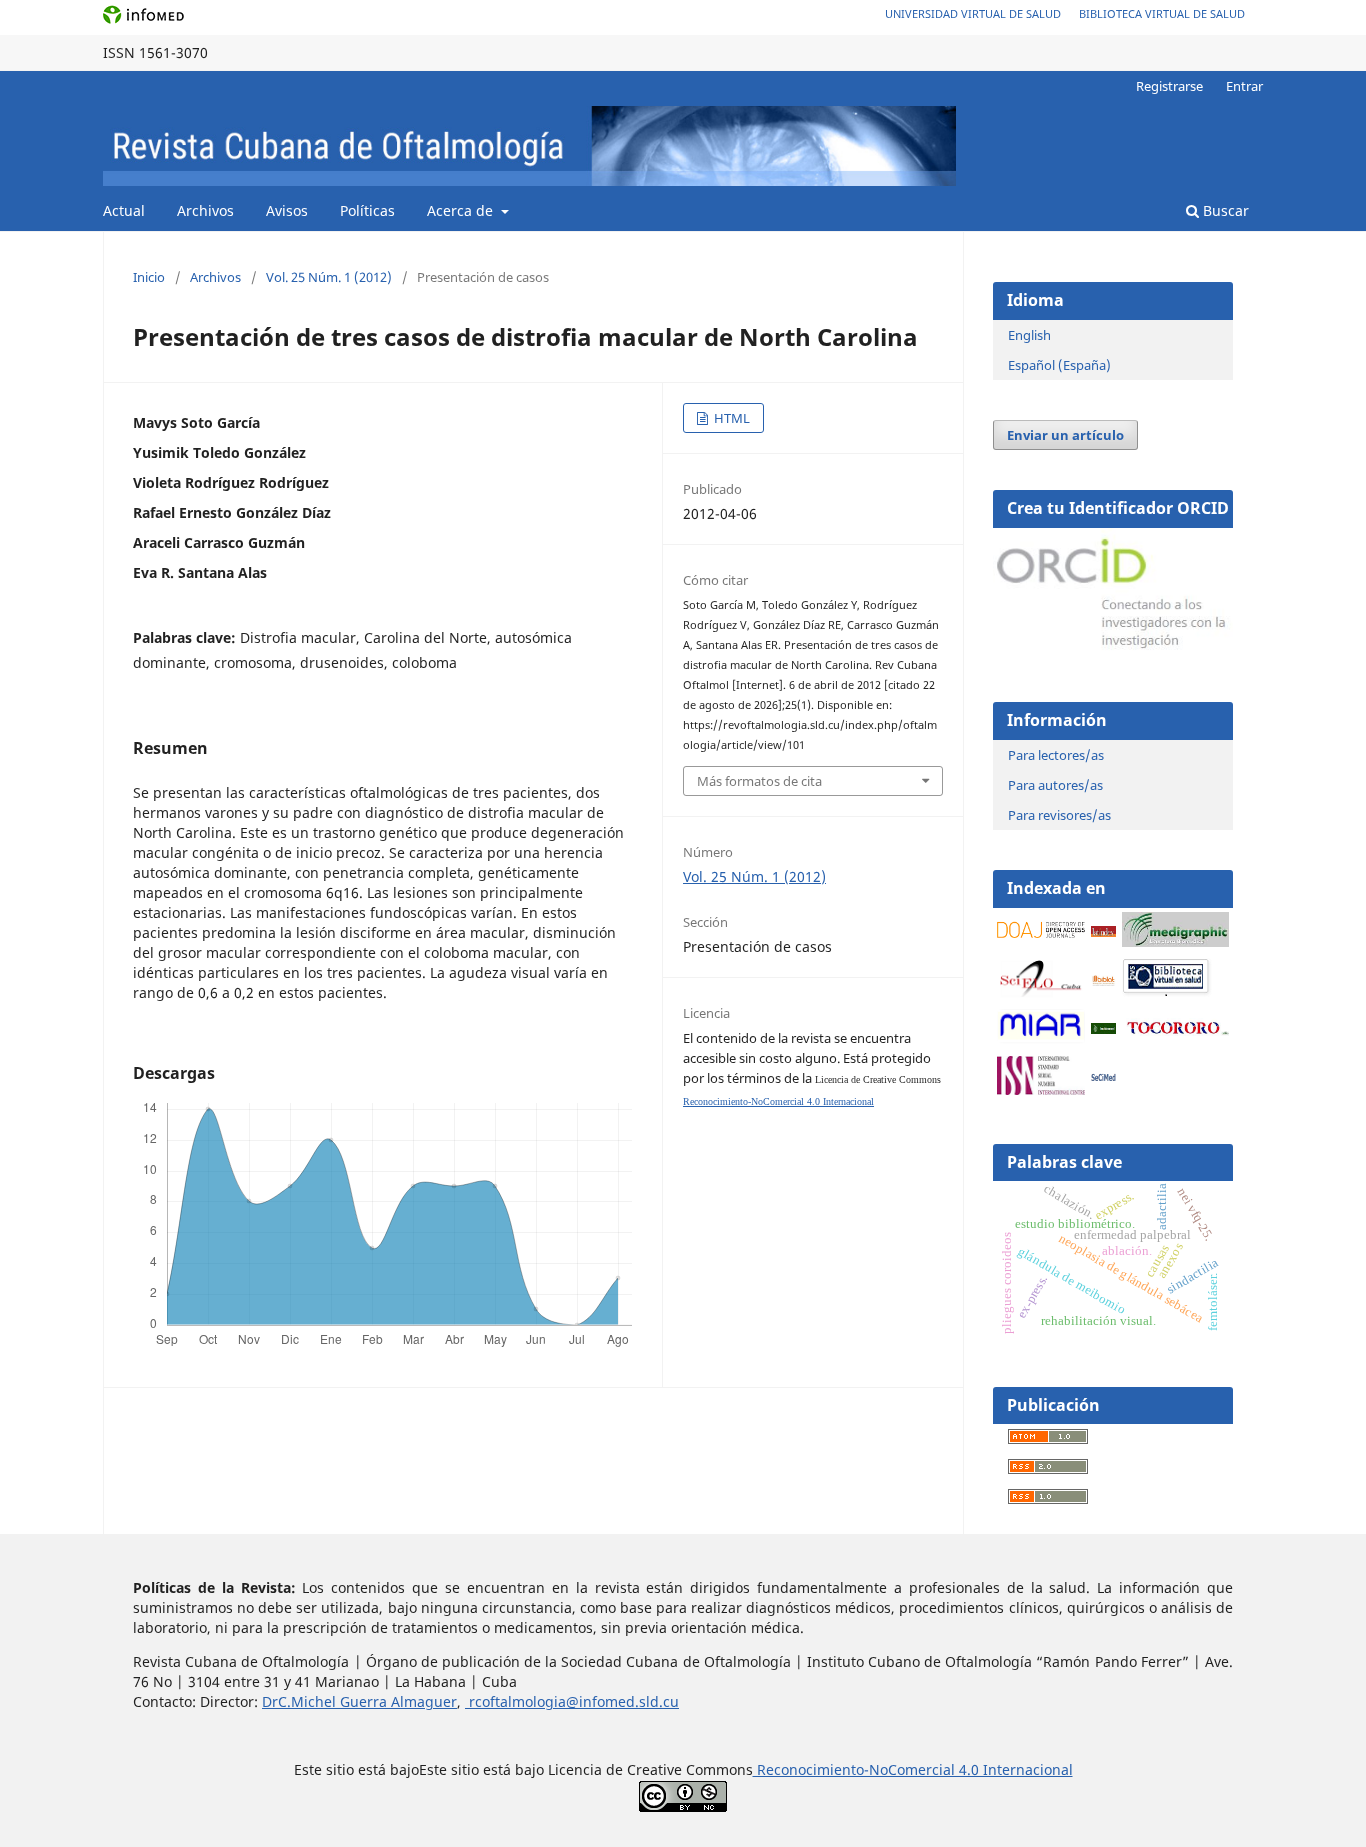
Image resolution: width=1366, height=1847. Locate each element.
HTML (730, 418)
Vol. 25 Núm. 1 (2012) (329, 277)
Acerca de (462, 210)
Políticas (367, 210)
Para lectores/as (1056, 755)
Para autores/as (1055, 785)
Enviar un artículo (1065, 435)
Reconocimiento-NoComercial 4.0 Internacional (778, 1101)
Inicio (149, 277)
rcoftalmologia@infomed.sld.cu (572, 1701)
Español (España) (1059, 365)
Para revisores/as (1059, 815)
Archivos (205, 210)
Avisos (287, 210)
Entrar (1244, 86)
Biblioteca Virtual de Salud (1162, 13)
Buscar (1224, 210)
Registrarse (1169, 86)
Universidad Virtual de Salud (973, 13)
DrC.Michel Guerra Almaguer (359, 1701)
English (1029, 335)
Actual (124, 210)
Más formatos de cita (759, 781)
